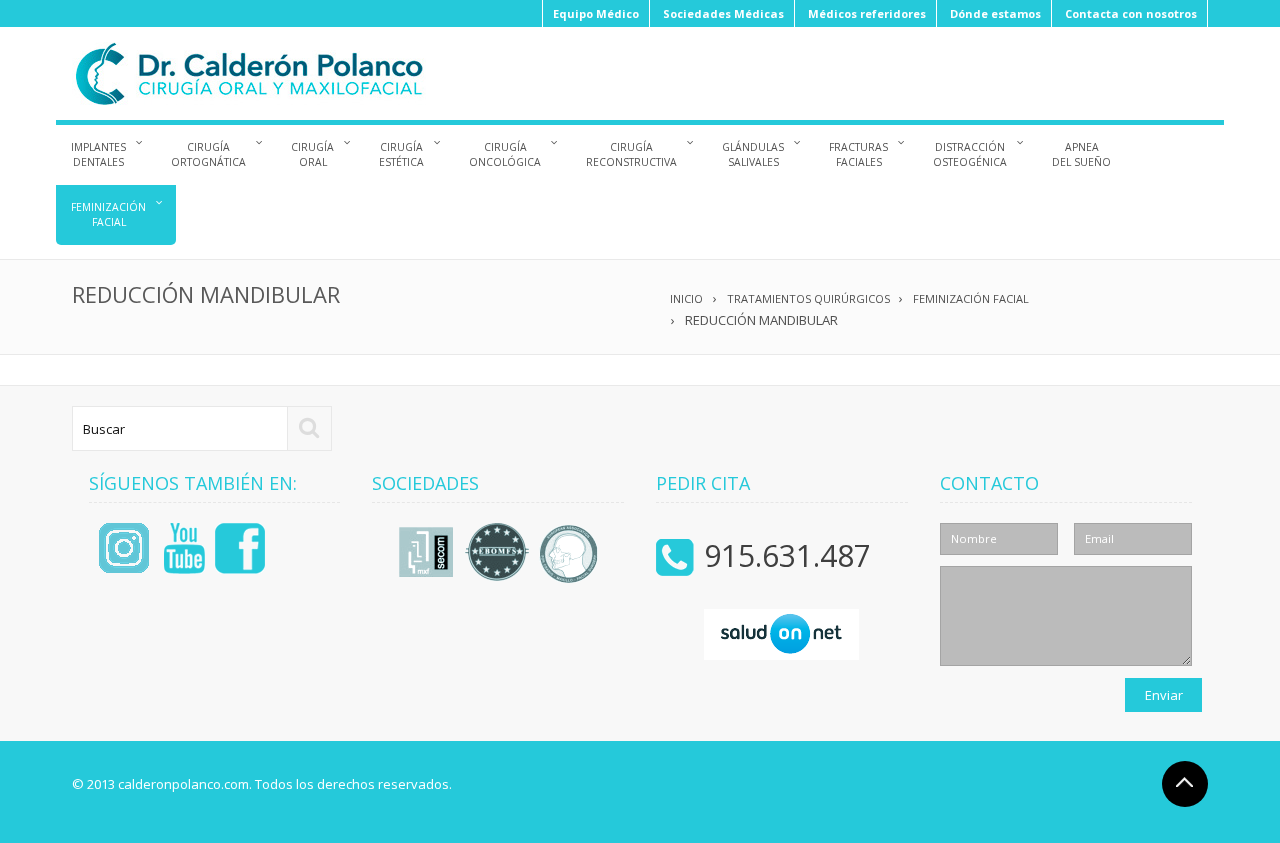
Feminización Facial (108, 214)
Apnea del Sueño (1081, 154)
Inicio (686, 298)
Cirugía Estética (401, 154)
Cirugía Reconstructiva (631, 154)
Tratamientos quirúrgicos (808, 298)
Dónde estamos (995, 13)
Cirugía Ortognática (208, 154)
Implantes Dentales (98, 154)
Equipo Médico (596, 13)
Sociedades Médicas (723, 13)
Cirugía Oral (312, 154)
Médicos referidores (867, 13)
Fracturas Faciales (858, 154)
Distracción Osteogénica (970, 154)
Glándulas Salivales (753, 154)
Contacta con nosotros (1131, 13)
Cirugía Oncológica (505, 154)
